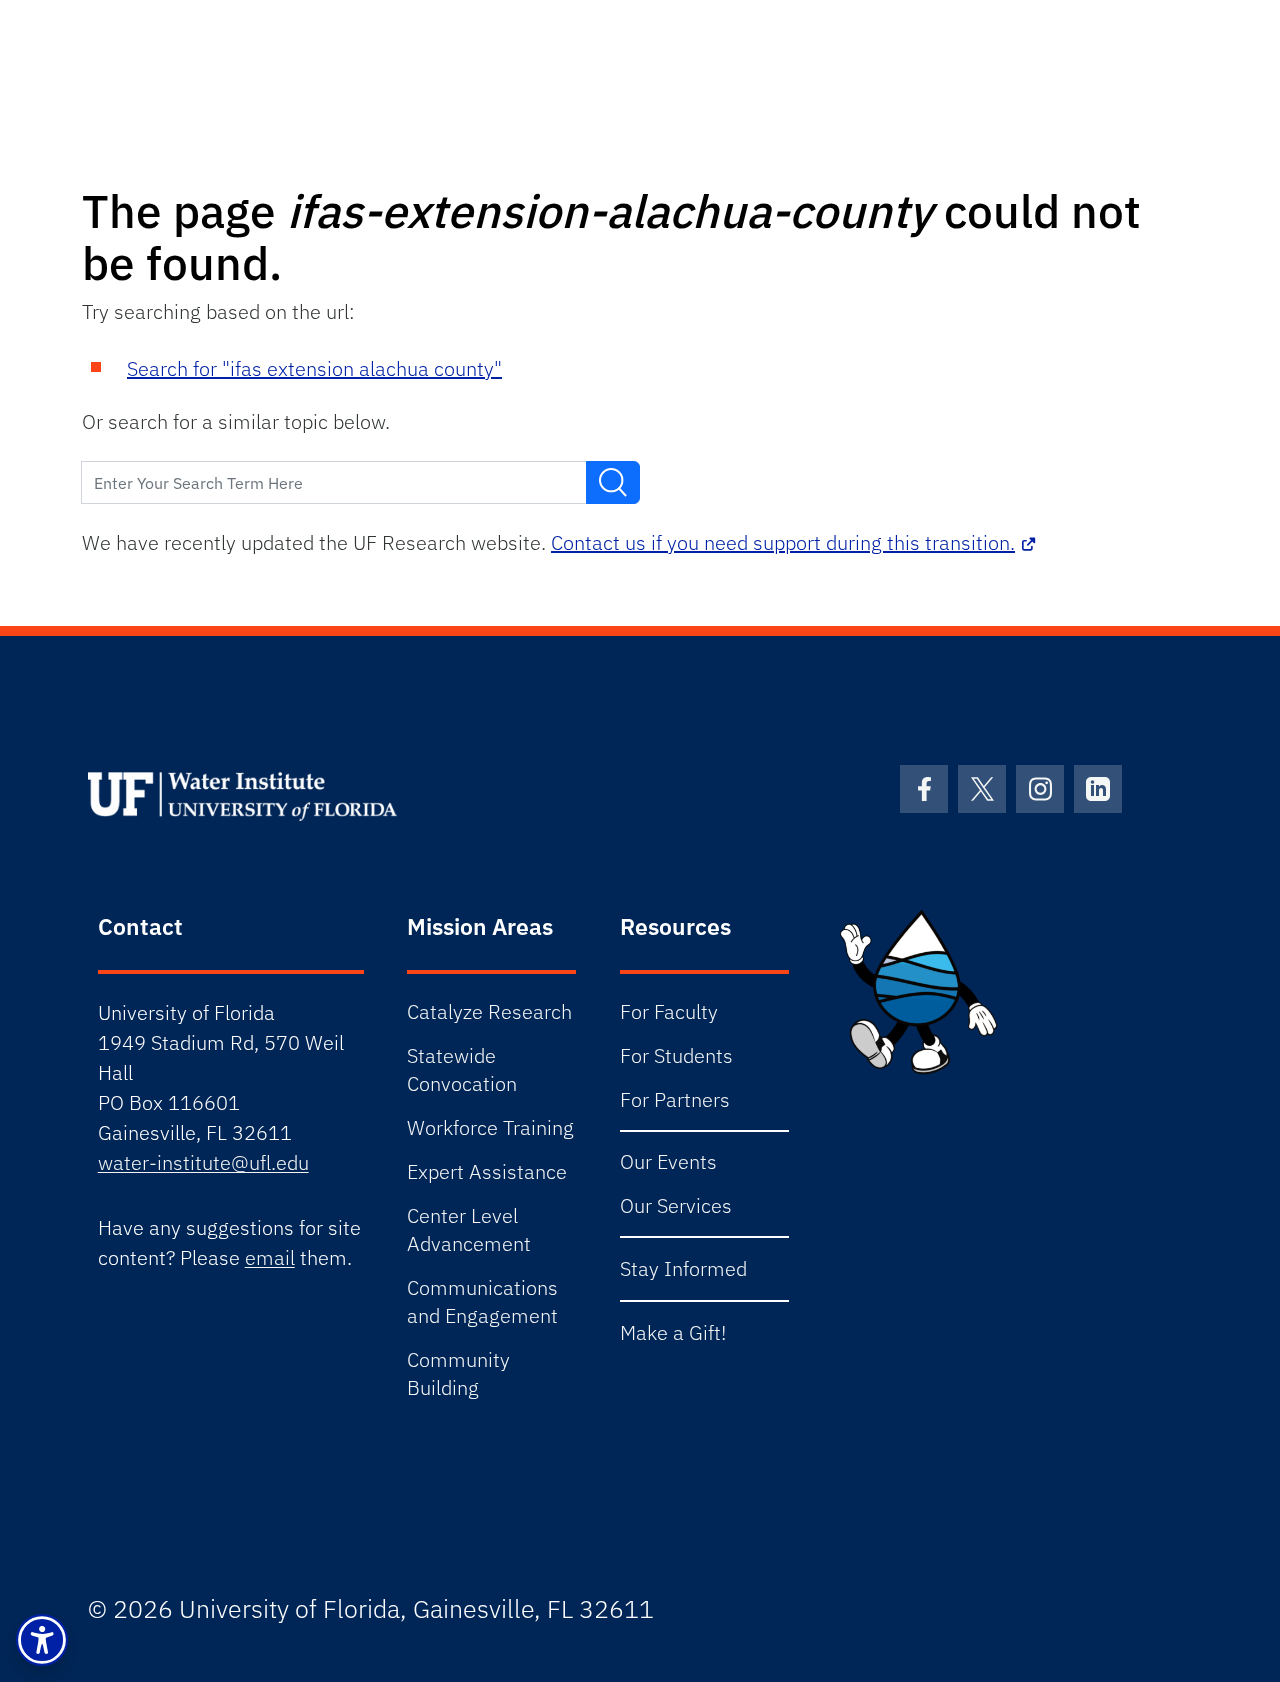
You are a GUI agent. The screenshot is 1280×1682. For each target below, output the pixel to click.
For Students (676, 1055)
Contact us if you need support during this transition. (783, 542)
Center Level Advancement (469, 1229)
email (270, 1257)
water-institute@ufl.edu (203, 1162)
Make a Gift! (673, 1332)
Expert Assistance (487, 1171)
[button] (42, 1640)
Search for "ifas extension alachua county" (314, 368)
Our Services (676, 1205)
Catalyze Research (489, 1011)
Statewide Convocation (462, 1069)
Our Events (668, 1161)
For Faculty (669, 1011)
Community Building (458, 1373)
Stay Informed (683, 1268)
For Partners (675, 1099)
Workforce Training (490, 1127)
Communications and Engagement (482, 1301)
